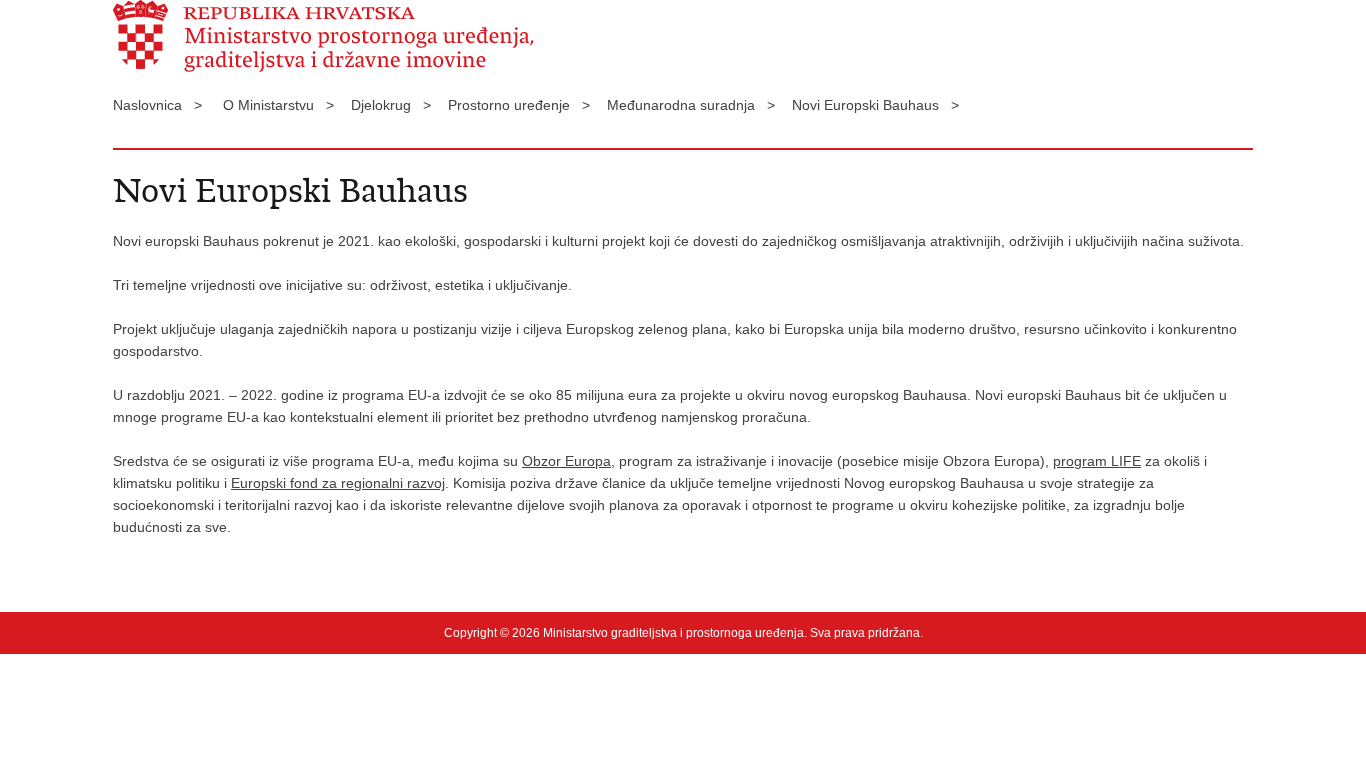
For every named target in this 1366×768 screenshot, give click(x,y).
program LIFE (1097, 461)
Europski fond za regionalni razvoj (338, 483)
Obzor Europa (566, 461)
